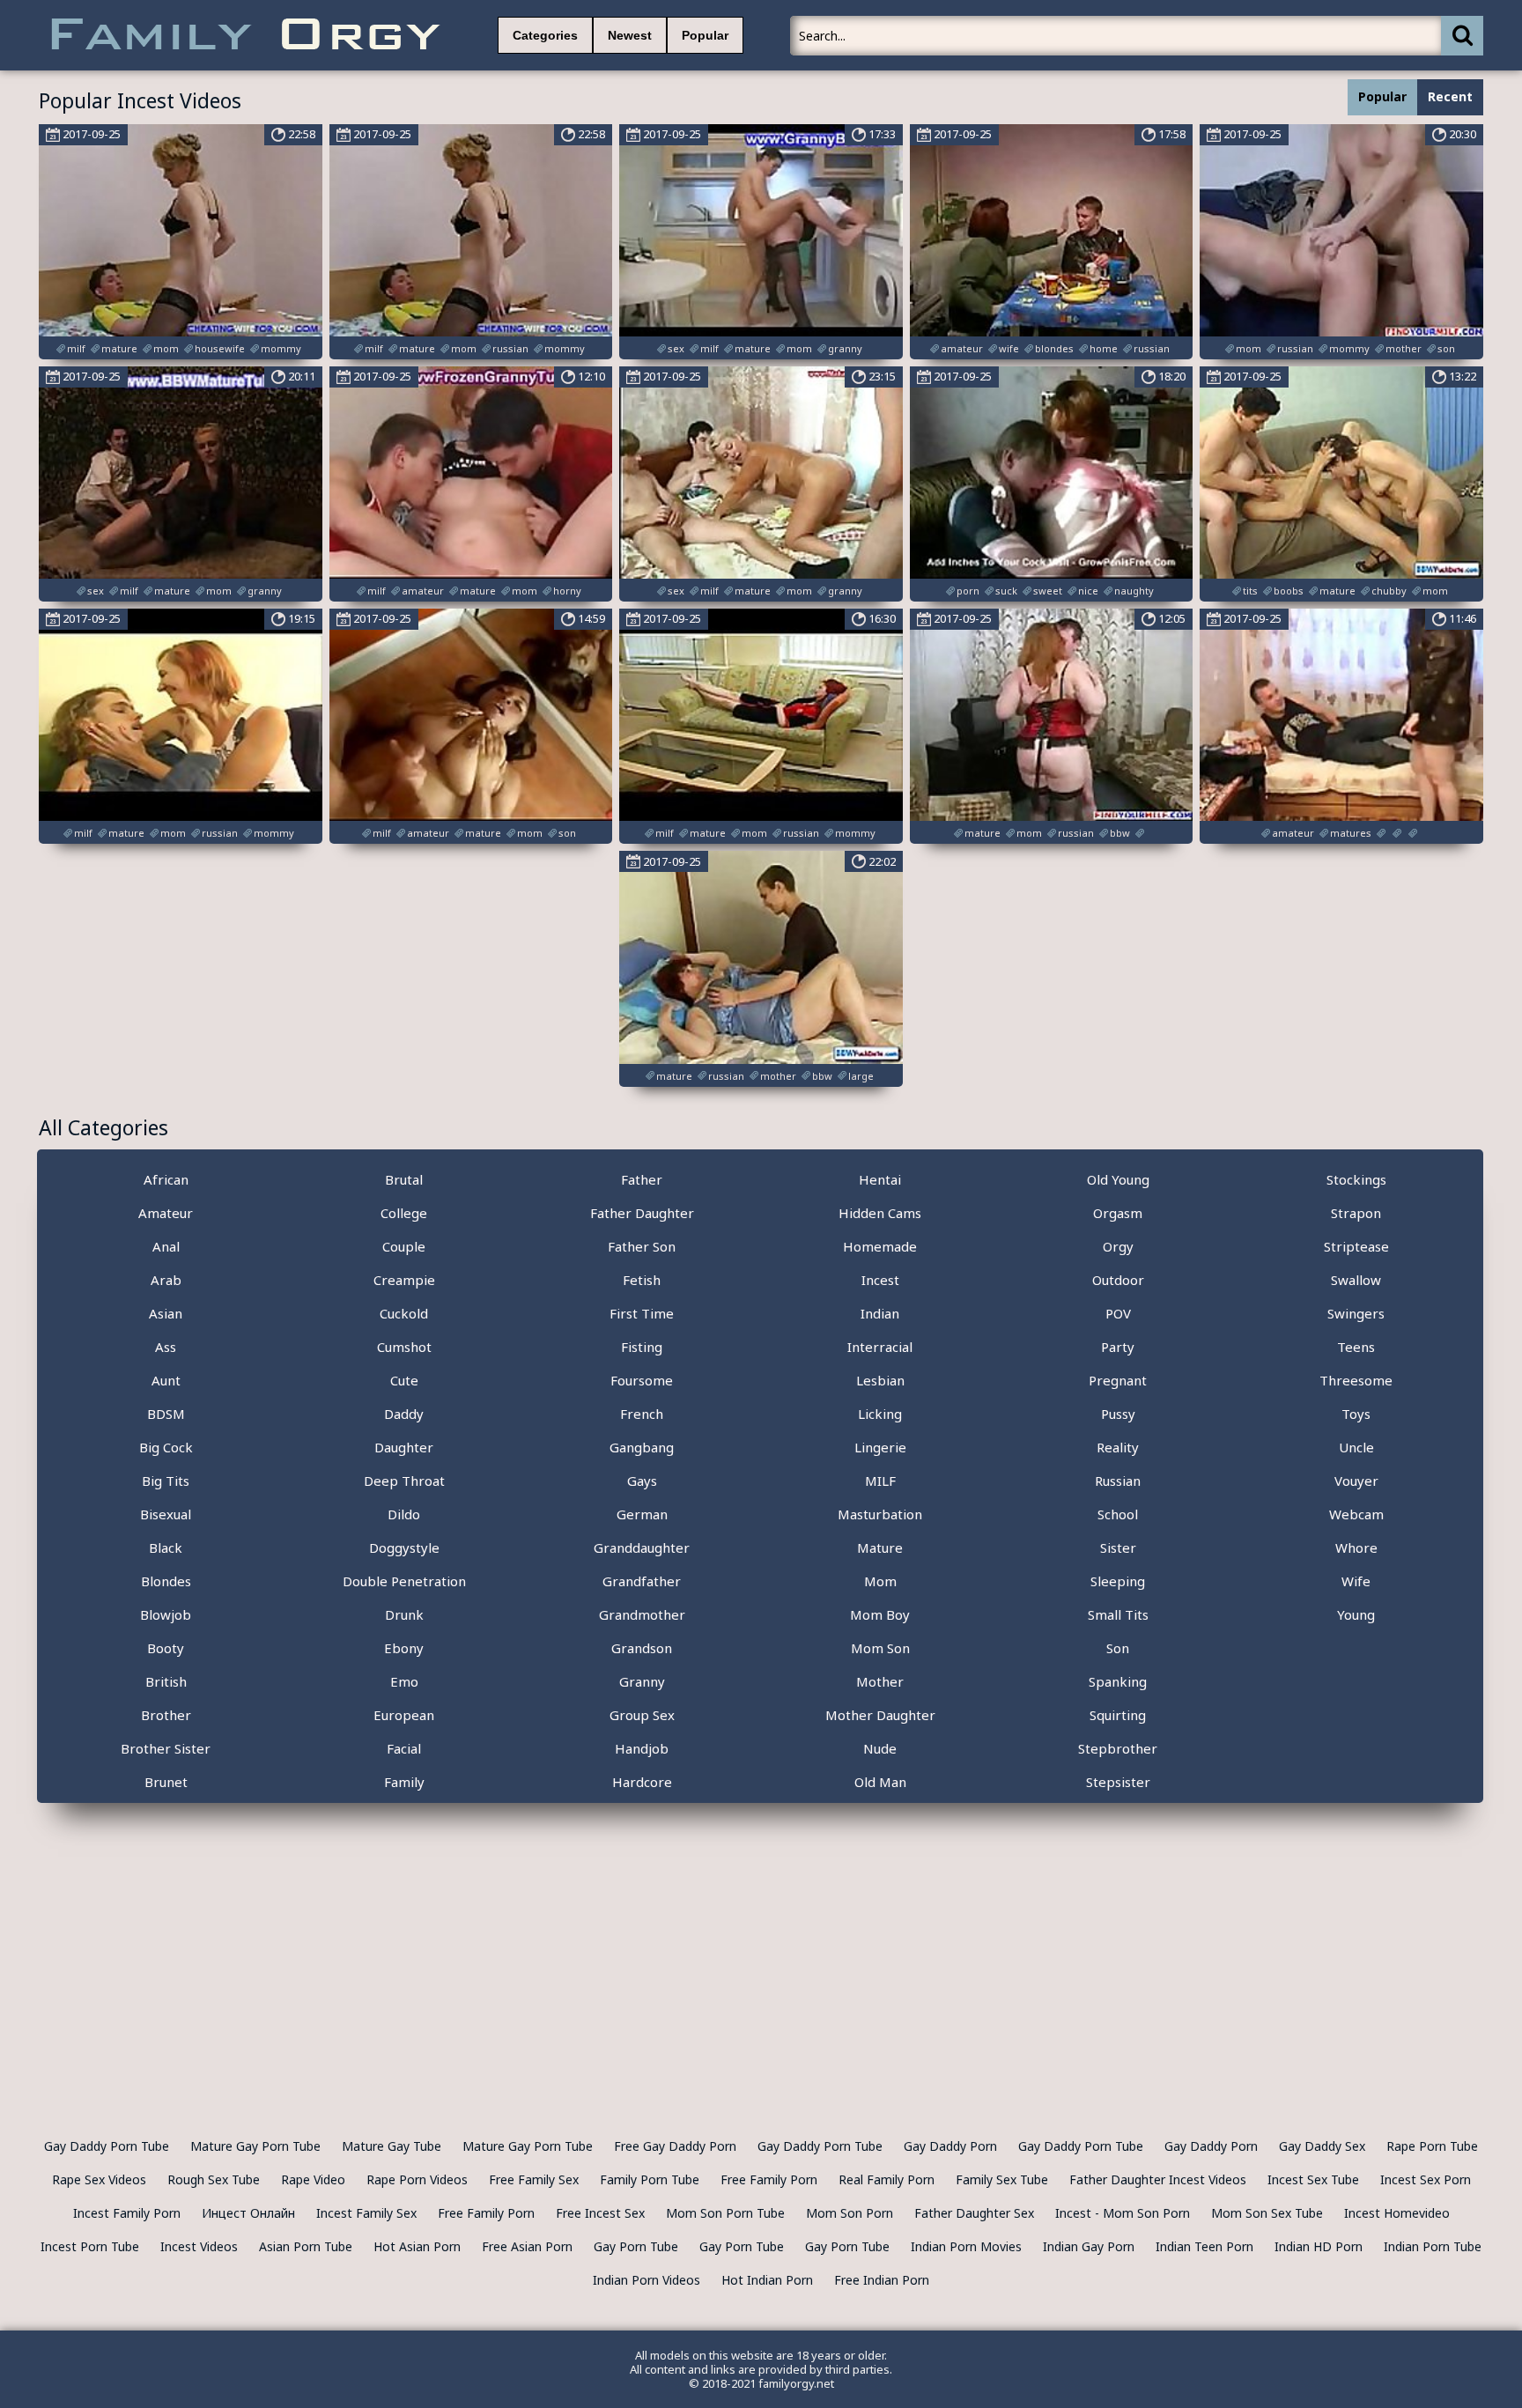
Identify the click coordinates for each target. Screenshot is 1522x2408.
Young (1356, 1614)
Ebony (404, 1648)
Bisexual (166, 1514)
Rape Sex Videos (99, 2179)
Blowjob (166, 1614)
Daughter (404, 1447)
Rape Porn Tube (1432, 2146)
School (1118, 1514)
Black (166, 1547)
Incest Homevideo (1397, 2213)
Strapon (1356, 1213)
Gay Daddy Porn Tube (107, 2146)
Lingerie (880, 1447)
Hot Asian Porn (417, 2246)
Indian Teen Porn (1204, 2246)
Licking (880, 1414)
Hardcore (642, 1782)
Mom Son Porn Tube (725, 2213)
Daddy (404, 1414)
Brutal (404, 1179)
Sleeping (1118, 1581)
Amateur (166, 1213)
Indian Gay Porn (1089, 2246)
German (642, 1514)
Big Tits (166, 1481)
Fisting (642, 1347)
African (166, 1179)
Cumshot (404, 1347)
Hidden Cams (880, 1213)
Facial (404, 1748)
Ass (166, 1347)
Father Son (642, 1246)
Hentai (880, 1179)
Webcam (1356, 1514)
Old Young (1118, 1179)
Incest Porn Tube (90, 2246)
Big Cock (166, 1447)
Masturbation (880, 1514)
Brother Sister (166, 1748)
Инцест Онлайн (248, 2213)
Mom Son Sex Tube (1267, 2213)
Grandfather (642, 1581)
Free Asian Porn (527, 2246)
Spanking (1118, 1681)
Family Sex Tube (1002, 2179)
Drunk (404, 1614)
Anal (166, 1246)
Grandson (642, 1648)
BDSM (166, 1414)
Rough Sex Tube (214, 2179)
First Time (642, 1313)
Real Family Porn (887, 2179)
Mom (880, 1581)
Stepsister (1118, 1782)
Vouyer (1356, 1481)
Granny (642, 1681)
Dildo (404, 1514)
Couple (404, 1246)
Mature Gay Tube (392, 2146)
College (404, 1213)
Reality (1118, 1447)
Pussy (1118, 1414)
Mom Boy (880, 1614)
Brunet (166, 1782)
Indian (880, 1313)
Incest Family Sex (366, 2213)
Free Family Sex (534, 2179)
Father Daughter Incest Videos (1158, 2179)
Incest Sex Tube (1313, 2179)
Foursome (642, 1380)
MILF (880, 1481)
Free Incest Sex (600, 2213)
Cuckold (404, 1313)
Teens (1356, 1347)
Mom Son (880, 1648)
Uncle (1356, 1447)
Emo (404, 1681)
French (642, 1414)
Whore (1356, 1547)
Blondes (166, 1581)
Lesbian (880, 1380)
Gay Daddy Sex (1322, 2146)
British (166, 1681)
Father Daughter (642, 1213)
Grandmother (642, 1614)
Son (1118, 1648)
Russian (1118, 1481)
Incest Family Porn (127, 2213)
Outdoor (1118, 1280)
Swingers (1356, 1313)
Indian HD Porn (1319, 2246)
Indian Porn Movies (966, 2246)
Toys (1356, 1414)
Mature (880, 1547)
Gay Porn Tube (636, 2246)
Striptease (1356, 1246)
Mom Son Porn (850, 2213)
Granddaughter (642, 1547)
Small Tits (1118, 1614)
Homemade (880, 1246)
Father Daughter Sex (974, 2213)
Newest (630, 35)
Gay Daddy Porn (950, 2146)
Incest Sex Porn (1426, 2179)
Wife (1356, 1581)
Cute (404, 1380)
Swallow (1356, 1280)
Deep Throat (404, 1481)
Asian (166, 1313)
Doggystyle (404, 1547)
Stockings (1356, 1179)
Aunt (166, 1380)
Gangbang (642, 1447)
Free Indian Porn (882, 2280)
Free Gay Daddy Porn (675, 2146)
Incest (880, 1280)
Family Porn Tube (650, 2179)
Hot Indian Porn (767, 2280)
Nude (880, 1748)
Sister (1118, 1547)
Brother (166, 1715)
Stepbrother (1118, 1748)
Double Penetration (404, 1581)
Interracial (880, 1347)
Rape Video (313, 2179)
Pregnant (1118, 1380)
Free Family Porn (769, 2179)
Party (1118, 1347)
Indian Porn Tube (1433, 2246)
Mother (880, 1681)
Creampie (404, 1280)
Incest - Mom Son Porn (1123, 2213)
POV (1118, 1313)
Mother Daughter (880, 1715)
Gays (642, 1481)
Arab (166, 1280)
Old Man (880, 1782)
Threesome (1356, 1380)
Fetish (642, 1280)
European (404, 1715)
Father (642, 1179)
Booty (166, 1648)
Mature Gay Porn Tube (255, 2146)
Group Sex (642, 1715)
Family (404, 1782)
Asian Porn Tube (306, 2246)
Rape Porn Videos (417, 2179)
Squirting (1118, 1715)
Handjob (642, 1748)
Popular (705, 35)
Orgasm (1118, 1213)
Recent (1450, 96)
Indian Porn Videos (646, 2280)
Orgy (1118, 1246)
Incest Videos (199, 2246)
